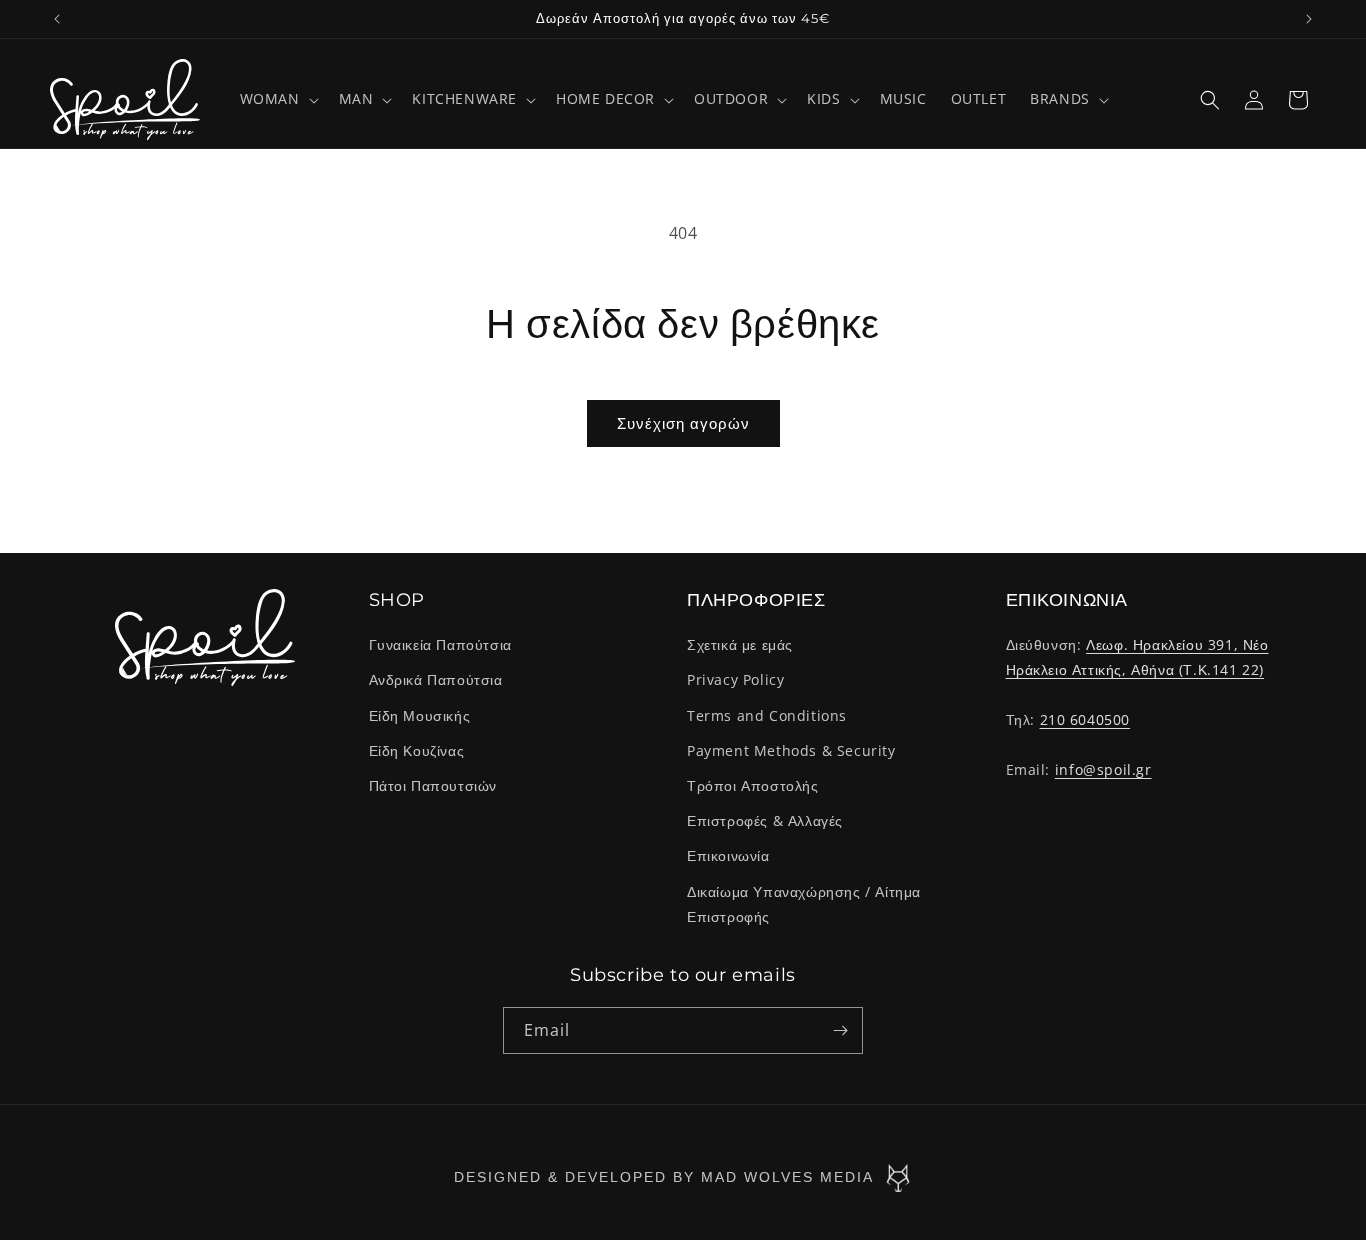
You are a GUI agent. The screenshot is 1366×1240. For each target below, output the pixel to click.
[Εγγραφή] (840, 1030)
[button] (277, 99)
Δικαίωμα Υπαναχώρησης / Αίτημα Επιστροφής (804, 904)
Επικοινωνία (728, 855)
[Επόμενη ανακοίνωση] (1309, 19)
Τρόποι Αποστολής (753, 785)
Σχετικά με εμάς (740, 644)
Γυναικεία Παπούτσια (440, 644)
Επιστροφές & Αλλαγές (765, 820)
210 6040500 (1085, 719)
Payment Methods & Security (791, 750)
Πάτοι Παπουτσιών (433, 785)
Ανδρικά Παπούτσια (436, 680)
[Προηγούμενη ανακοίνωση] (57, 19)
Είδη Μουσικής (420, 715)
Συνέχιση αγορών (683, 423)
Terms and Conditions (767, 715)
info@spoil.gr (1103, 769)
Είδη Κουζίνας (417, 750)
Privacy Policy (735, 680)
